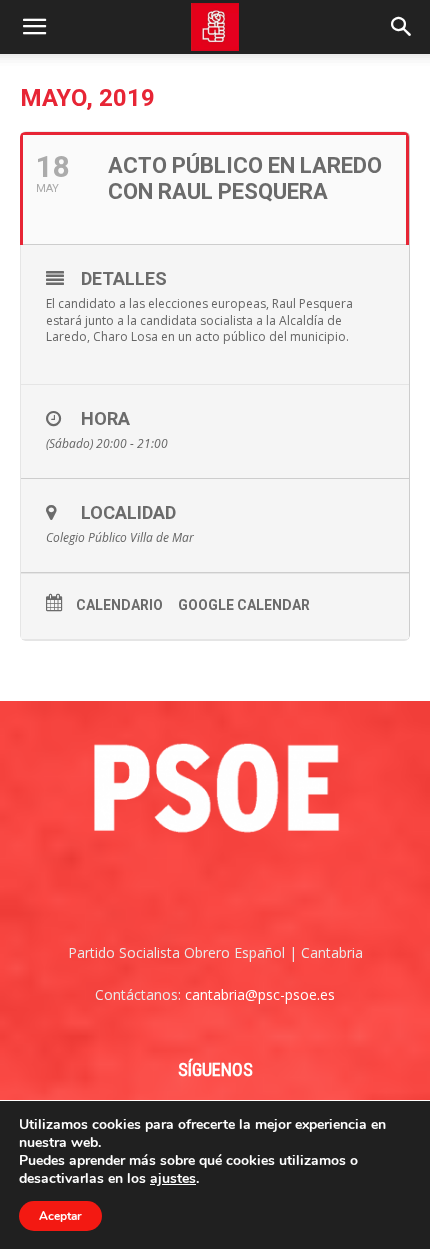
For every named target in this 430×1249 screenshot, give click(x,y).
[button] (34, 27)
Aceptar (60, 1216)
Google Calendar (244, 605)
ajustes (173, 1179)
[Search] (402, 27)
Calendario (119, 605)
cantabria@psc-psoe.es (260, 994)
